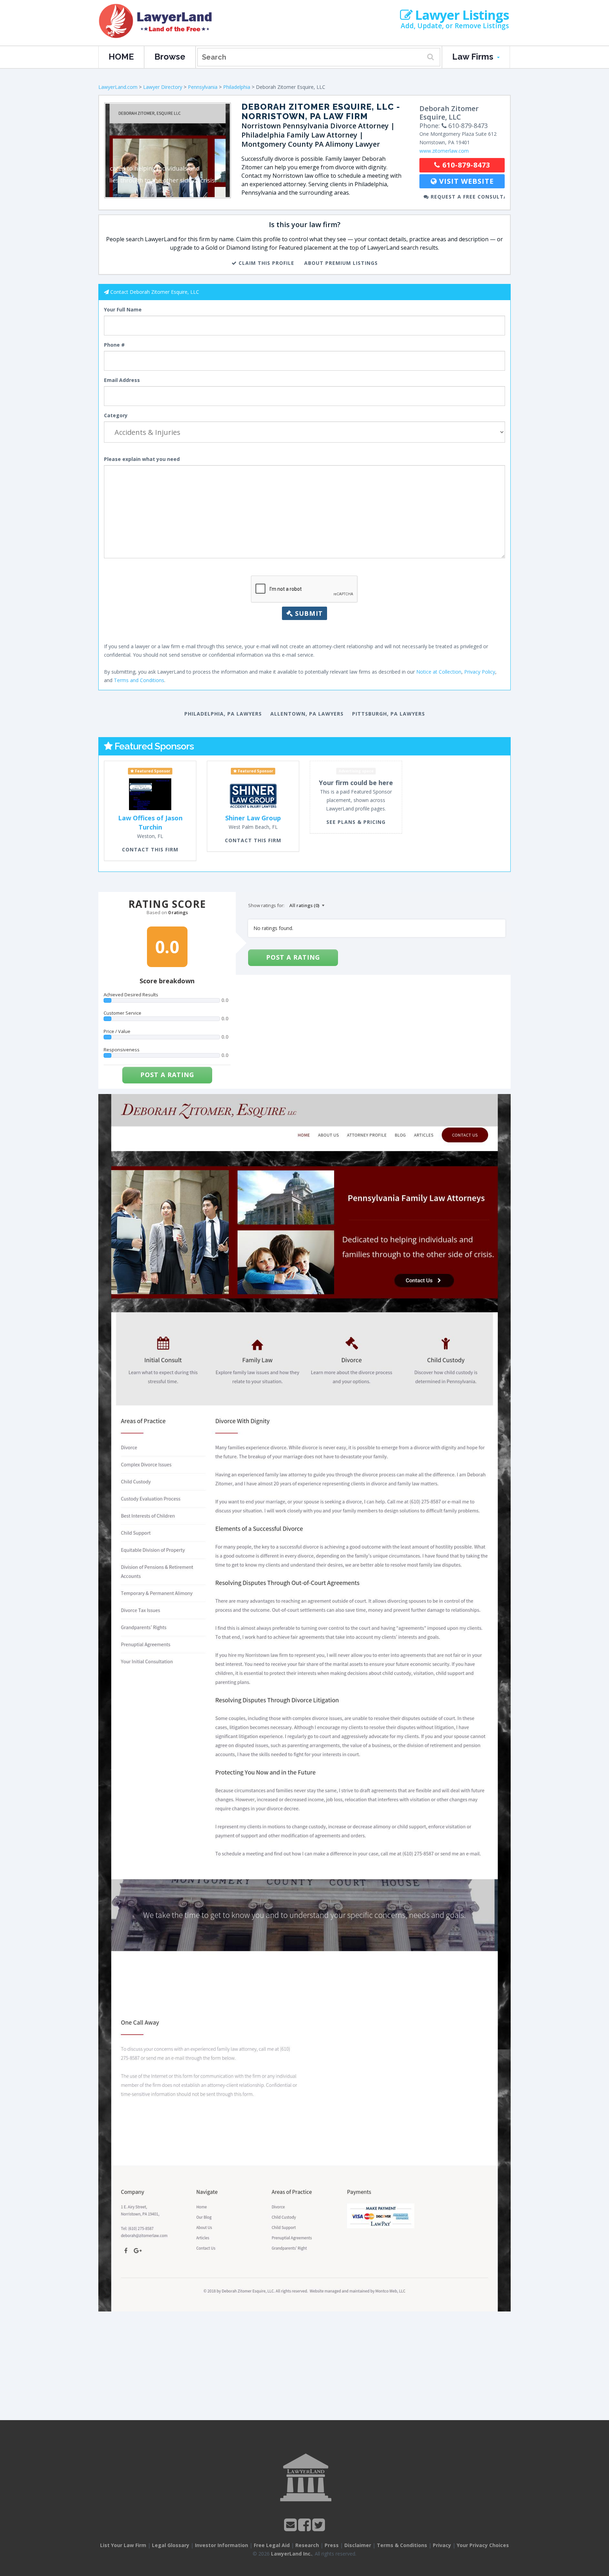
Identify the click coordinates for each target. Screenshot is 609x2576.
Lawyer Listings (461, 15)
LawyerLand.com (118, 87)
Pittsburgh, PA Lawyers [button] (389, 714)
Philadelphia (237, 87)
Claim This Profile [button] (266, 263)
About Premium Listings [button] (341, 263)
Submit (308, 613)
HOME (121, 57)
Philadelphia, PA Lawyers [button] (223, 714)
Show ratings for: (266, 905)
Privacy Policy (480, 672)
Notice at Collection (439, 672)
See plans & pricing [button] (356, 822)
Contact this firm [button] (150, 849)
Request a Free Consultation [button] (467, 197)
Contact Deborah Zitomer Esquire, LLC (155, 292)
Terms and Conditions (139, 680)
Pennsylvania (203, 87)
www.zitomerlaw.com (444, 151)
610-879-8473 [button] (465, 165)
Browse (170, 57)
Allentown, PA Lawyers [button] (307, 714)
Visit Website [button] (465, 181)
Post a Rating (167, 1075)
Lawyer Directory (163, 87)
